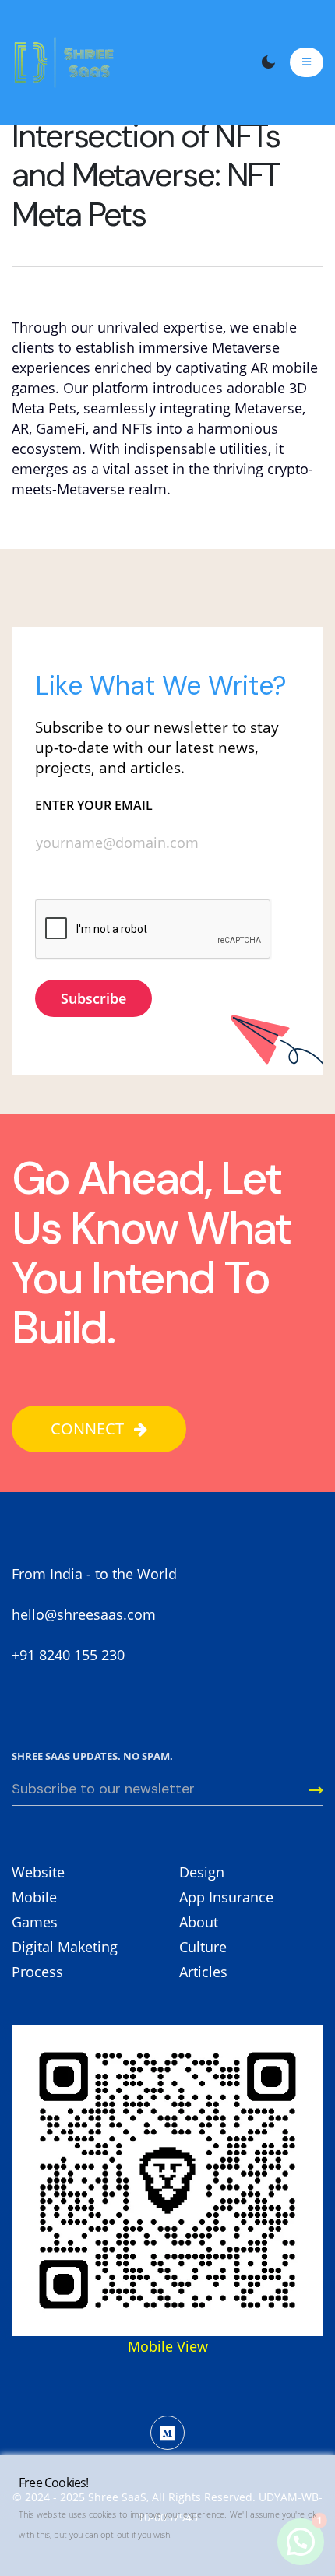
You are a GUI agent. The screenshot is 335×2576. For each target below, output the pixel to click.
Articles (203, 1972)
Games (35, 1922)
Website (38, 1872)
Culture (203, 1947)
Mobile (34, 1897)
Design (202, 1872)
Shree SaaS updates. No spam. (92, 1756)
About (199, 1922)
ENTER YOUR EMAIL (94, 805)
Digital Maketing (65, 1947)
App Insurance (226, 1897)
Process (37, 1972)
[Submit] (307, 1790)
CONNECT (89, 1429)
